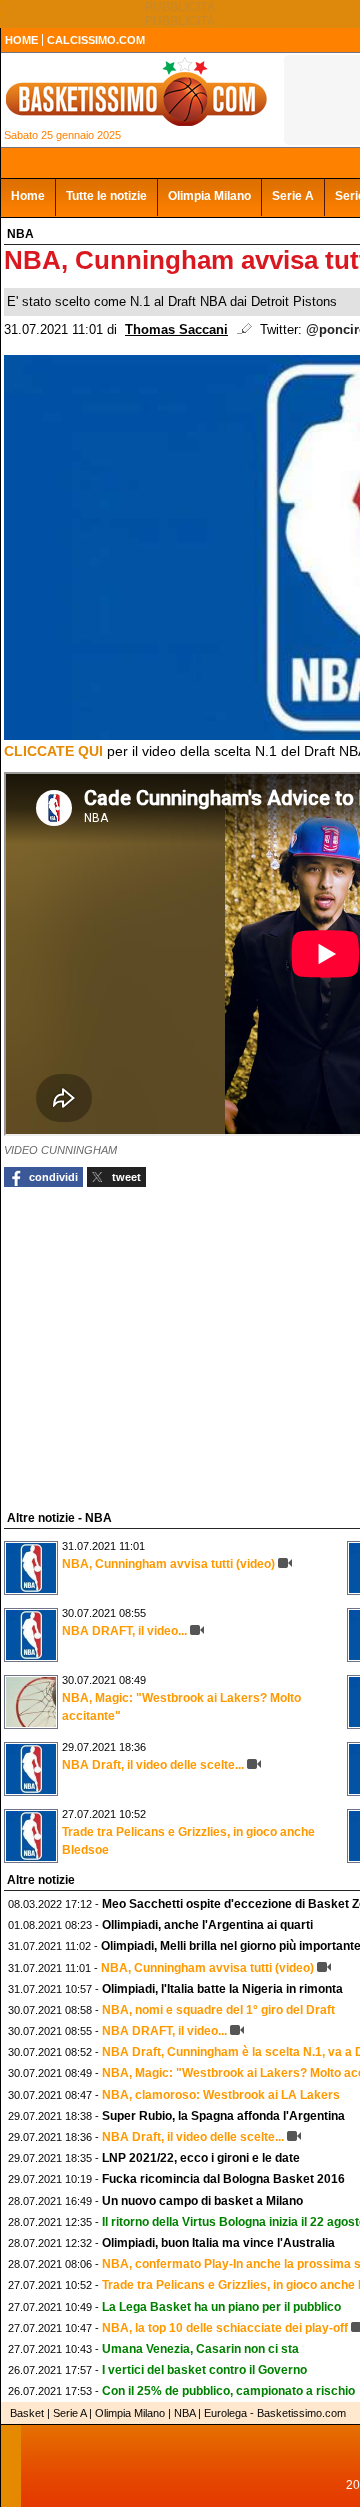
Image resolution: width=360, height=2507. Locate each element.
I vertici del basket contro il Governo (204, 2370)
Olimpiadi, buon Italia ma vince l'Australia (218, 2243)
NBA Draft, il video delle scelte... (153, 1765)
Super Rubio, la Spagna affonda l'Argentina (223, 2116)
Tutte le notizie (106, 196)
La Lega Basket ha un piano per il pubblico (221, 2307)
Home (28, 196)
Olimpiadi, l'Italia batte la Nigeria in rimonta (222, 1989)
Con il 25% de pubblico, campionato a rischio (228, 2391)
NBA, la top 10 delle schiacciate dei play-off (225, 2328)
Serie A (293, 196)
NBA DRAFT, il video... (124, 1631)
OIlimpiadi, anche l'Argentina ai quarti (207, 1925)
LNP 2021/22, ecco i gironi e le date (201, 2158)
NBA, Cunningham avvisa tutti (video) (168, 1564)
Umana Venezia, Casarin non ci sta (200, 2349)
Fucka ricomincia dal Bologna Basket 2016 (223, 2179)
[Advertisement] (154, 1346)
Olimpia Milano (209, 196)
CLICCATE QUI (53, 751)
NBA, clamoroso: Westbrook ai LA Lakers (221, 2095)
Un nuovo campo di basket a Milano (202, 2201)
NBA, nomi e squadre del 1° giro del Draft (218, 2010)
